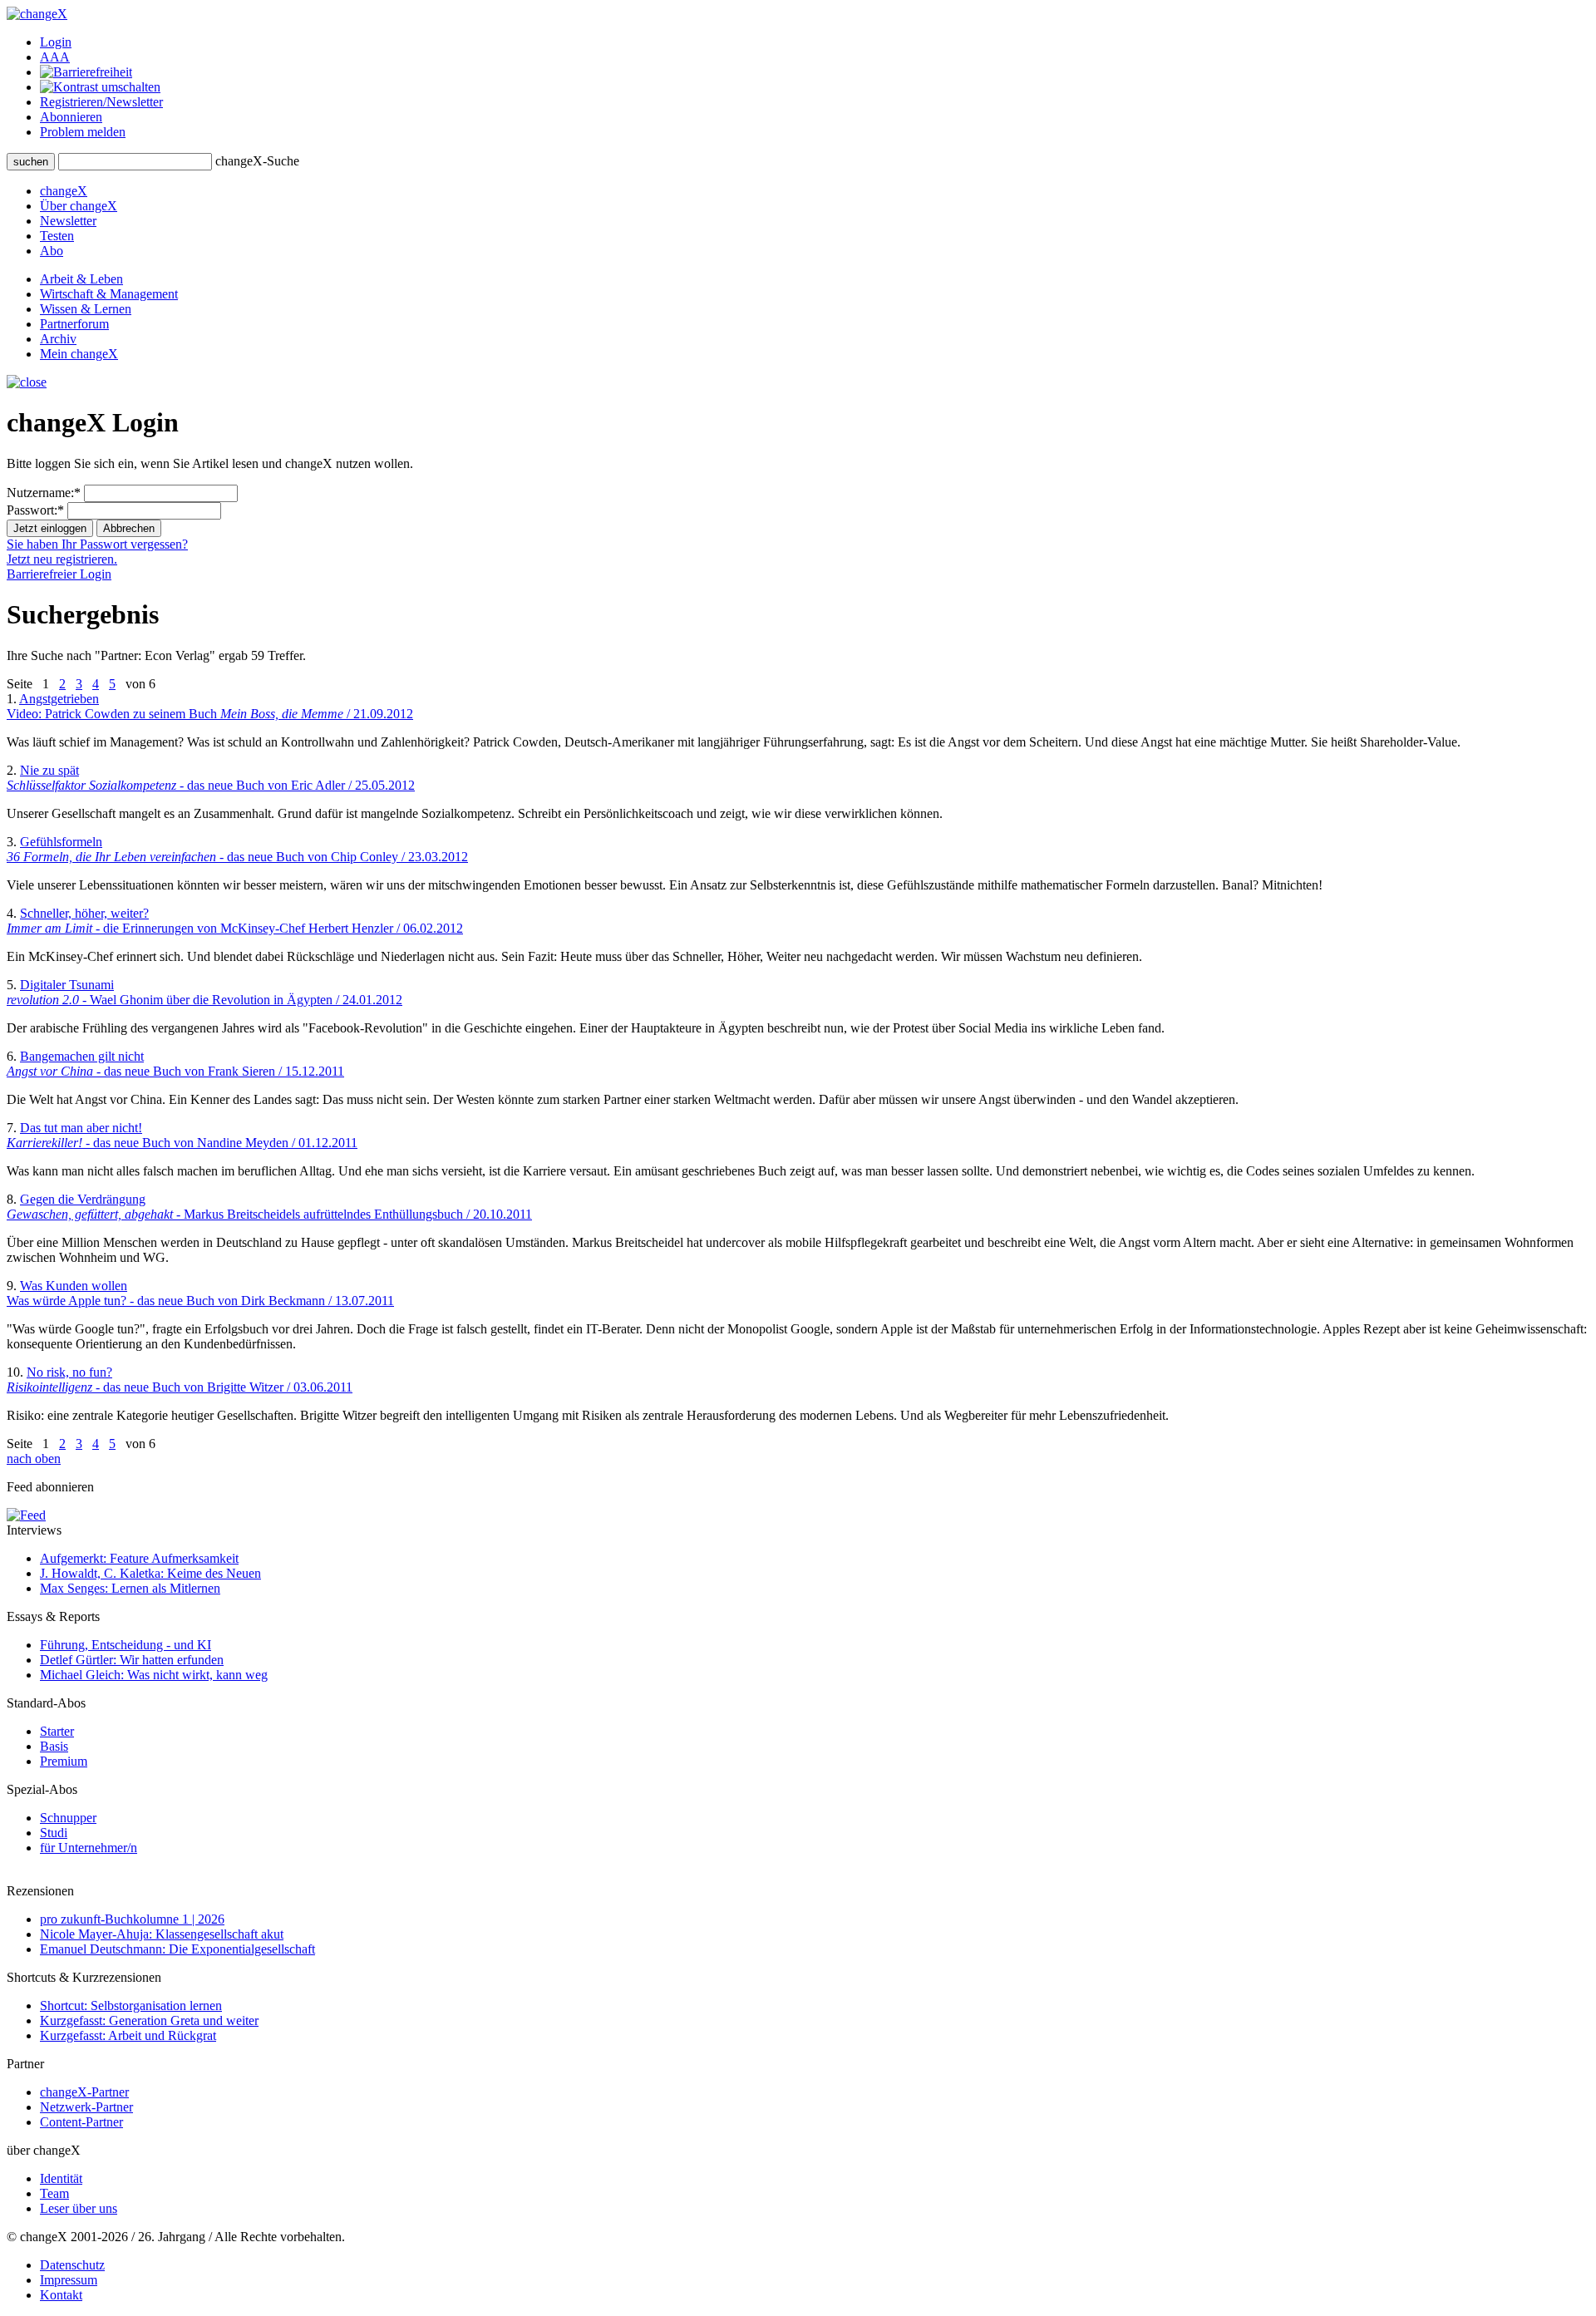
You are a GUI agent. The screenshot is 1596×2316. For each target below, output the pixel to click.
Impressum (69, 2280)
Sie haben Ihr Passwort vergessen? (97, 544)
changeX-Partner (84, 2092)
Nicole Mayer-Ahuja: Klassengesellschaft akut (162, 1934)
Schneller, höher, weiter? (235, 921)
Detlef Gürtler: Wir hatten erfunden (132, 1660)
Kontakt (61, 2295)
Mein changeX (79, 354)
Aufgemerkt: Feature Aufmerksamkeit (139, 1558)
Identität (61, 2178)
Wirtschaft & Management (109, 294)
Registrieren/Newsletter (101, 102)
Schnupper (68, 1818)
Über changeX (79, 206)
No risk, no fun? (180, 1380)
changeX (64, 191)
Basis (54, 1746)
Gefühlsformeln (237, 849)
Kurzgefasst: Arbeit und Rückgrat (128, 2035)
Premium (64, 1761)
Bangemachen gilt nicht (175, 1064)
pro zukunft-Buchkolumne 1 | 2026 (132, 1919)
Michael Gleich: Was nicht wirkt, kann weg (154, 1675)
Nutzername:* (44, 493)
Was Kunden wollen (200, 1293)
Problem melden (83, 132)
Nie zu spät (211, 778)
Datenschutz (72, 2265)
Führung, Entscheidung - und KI (126, 1645)
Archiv (58, 339)
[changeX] (37, 14)
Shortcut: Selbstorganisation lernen (131, 2006)
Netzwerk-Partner (86, 2107)
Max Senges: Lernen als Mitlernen (130, 1588)
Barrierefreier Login (59, 574)
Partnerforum (74, 324)
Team (54, 2193)
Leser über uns (79, 2208)
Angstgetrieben (210, 706)
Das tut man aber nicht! (182, 1135)
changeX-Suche (257, 161)
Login (56, 42)
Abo (52, 251)
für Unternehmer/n (89, 1848)
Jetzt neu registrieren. (62, 559)
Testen (57, 236)
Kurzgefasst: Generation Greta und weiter (149, 2020)
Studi (54, 1833)
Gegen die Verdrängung (269, 1207)
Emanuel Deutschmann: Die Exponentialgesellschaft (177, 1949)
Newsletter (68, 221)
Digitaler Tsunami (204, 992)
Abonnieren (71, 117)
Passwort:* (35, 510)
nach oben (34, 1459)
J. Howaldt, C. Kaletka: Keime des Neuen (150, 1573)
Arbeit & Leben (81, 279)
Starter (57, 1731)
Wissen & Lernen (86, 309)
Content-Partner (81, 2122)
